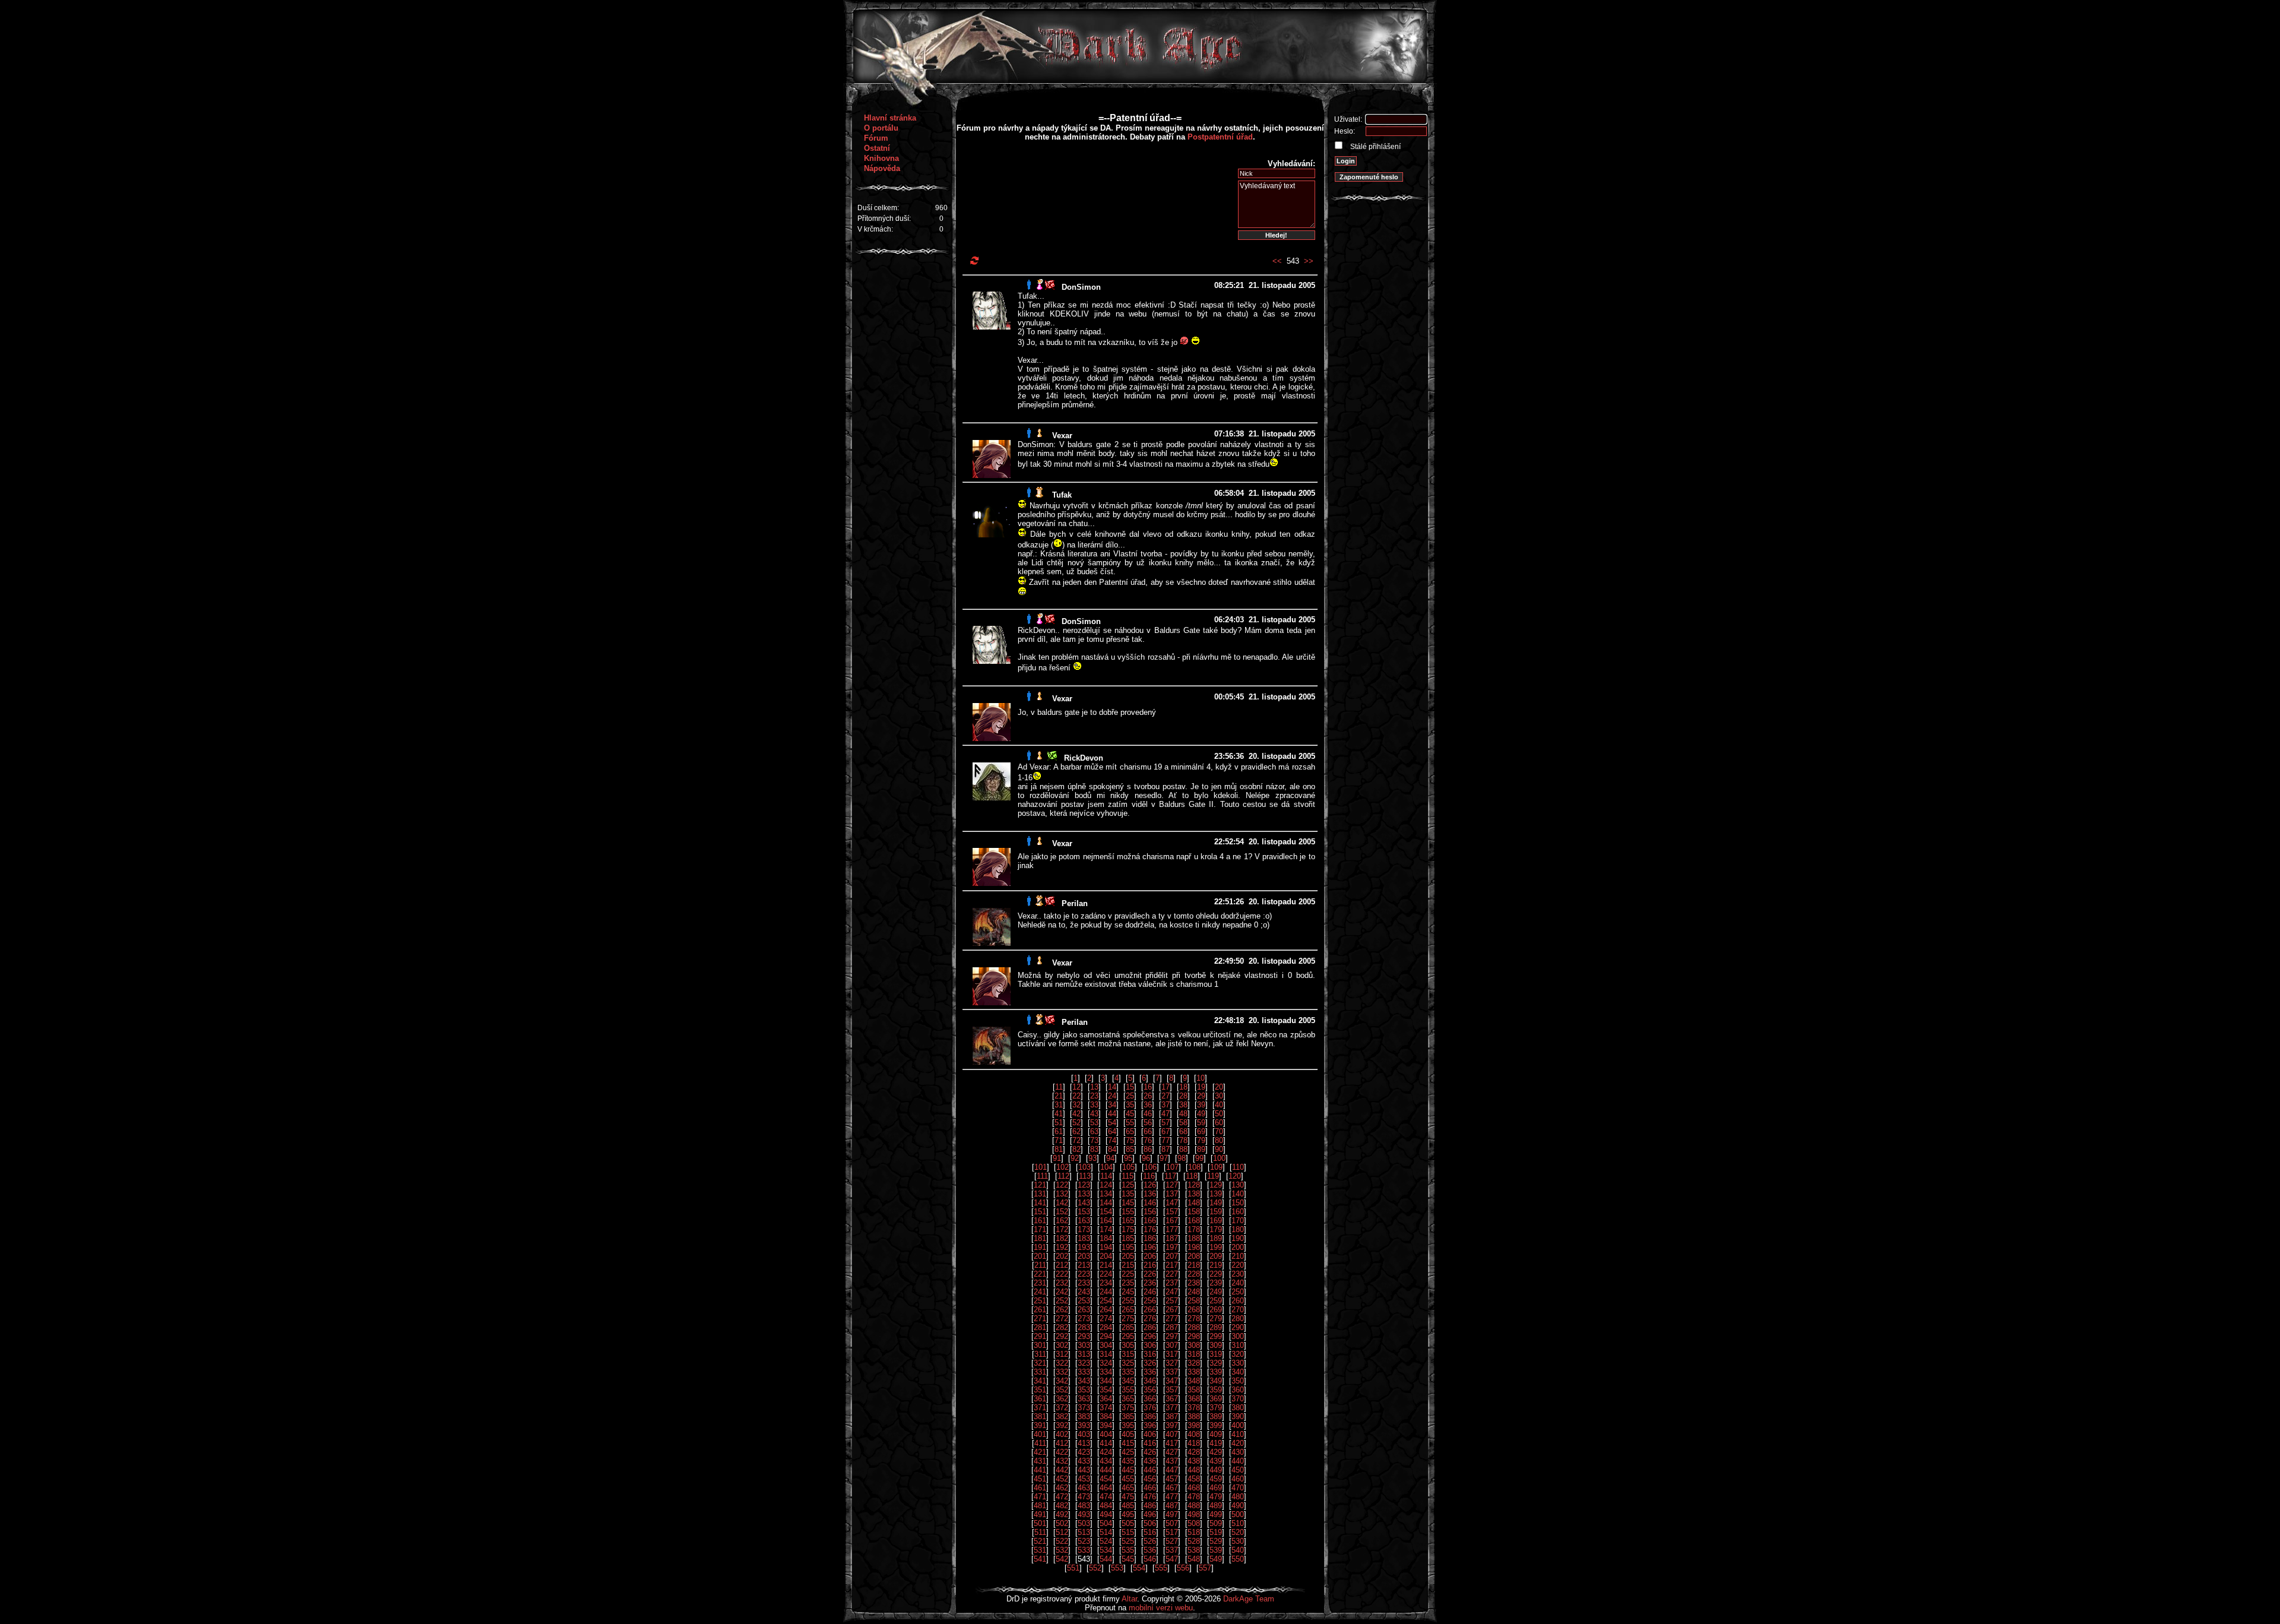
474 (1106, 1497)
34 (1112, 1105)
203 (1084, 1256)
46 (1148, 1114)
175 (1128, 1229)
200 (1238, 1247)
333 (1084, 1372)
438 (1194, 1461)
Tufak (1062, 495)
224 (1106, 1274)
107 (1172, 1167)
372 (1062, 1408)
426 (1150, 1452)
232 (1062, 1283)
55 (1130, 1123)
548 (1194, 1559)
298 (1194, 1336)
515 (1128, 1532)
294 (1106, 1336)
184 (1106, 1238)
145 (1128, 1203)
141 (1040, 1203)
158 (1194, 1212)
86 (1148, 1149)
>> (1309, 261)
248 (1194, 1292)
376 (1150, 1408)
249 (1216, 1292)
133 (1084, 1194)
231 (1040, 1283)
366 (1150, 1399)
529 (1216, 1541)
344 (1106, 1381)
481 (1040, 1506)
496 (1150, 1514)
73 (1094, 1140)
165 (1128, 1221)
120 (1235, 1176)
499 (1216, 1514)
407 (1172, 1434)
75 (1130, 1140)
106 (1150, 1167)
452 (1062, 1479)
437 (1172, 1461)
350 (1238, 1381)
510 (1238, 1523)
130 (1238, 1185)
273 (1084, 1318)
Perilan (1075, 903)
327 (1172, 1363)
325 (1128, 1363)
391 (1040, 1425)
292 (1062, 1336)
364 (1106, 1399)
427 (1172, 1452)
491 (1040, 1514)
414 (1106, 1443)
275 (1128, 1318)
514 (1106, 1532)
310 (1238, 1345)
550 (1238, 1559)
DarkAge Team (1249, 1599)
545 (1128, 1559)
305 (1128, 1345)
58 (1183, 1123)
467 (1172, 1488)
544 (1106, 1559)
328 (1194, 1363)
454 (1106, 1479)
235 (1128, 1283)
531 (1040, 1550)
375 (1128, 1408)
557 (1205, 1568)
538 (1194, 1550)
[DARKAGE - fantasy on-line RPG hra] (1140, 80)
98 (1182, 1158)
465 (1128, 1488)
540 (1238, 1550)
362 (1062, 1399)
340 (1238, 1372)
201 (1040, 1256)
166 (1150, 1221)
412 (1062, 1443)
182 (1062, 1238)
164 (1106, 1221)
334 (1106, 1372)
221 (1040, 1274)
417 (1172, 1443)
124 (1106, 1185)
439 (1216, 1461)
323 (1084, 1363)
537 (1172, 1550)
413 (1084, 1443)
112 (1063, 1176)
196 (1150, 1247)
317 (1172, 1354)
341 (1040, 1381)
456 (1150, 1479)
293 (1084, 1336)
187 (1172, 1238)
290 (1238, 1327)
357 (1172, 1390)
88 (1183, 1149)
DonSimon (1081, 287)
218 (1194, 1265)
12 (1076, 1087)
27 (1166, 1096)
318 (1194, 1354)
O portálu (881, 128)
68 (1183, 1131)
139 (1216, 1194)
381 (1040, 1416)
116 (1149, 1176)
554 (1139, 1568)
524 (1106, 1541)
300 (1238, 1336)
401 (1040, 1434)
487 (1172, 1506)
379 (1216, 1408)
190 (1238, 1238)
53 (1094, 1123)
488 (1194, 1506)
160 (1238, 1212)
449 (1216, 1470)
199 (1216, 1247)
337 (1172, 1372)
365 (1128, 1399)
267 (1172, 1310)
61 (1059, 1131)
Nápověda (882, 168)
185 (1128, 1238)
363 (1084, 1399)
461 (1040, 1488)
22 (1076, 1096)
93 (1092, 1158)
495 (1128, 1514)
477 (1172, 1497)
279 (1216, 1318)
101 (1041, 1167)
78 (1183, 1140)
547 (1172, 1559)
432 (1062, 1461)
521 (1040, 1541)
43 (1094, 1114)
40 (1219, 1105)
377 (1172, 1408)
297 (1172, 1336)
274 (1106, 1318)
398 (1194, 1425)
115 (1128, 1176)
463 (1084, 1488)
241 (1040, 1292)
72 (1076, 1140)
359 (1216, 1390)
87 (1166, 1149)
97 (1164, 1158)
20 (1219, 1087)
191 (1040, 1247)
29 (1201, 1096)
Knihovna (881, 158)
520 (1238, 1532)
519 (1216, 1532)
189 (1216, 1238)
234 (1106, 1283)
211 (1040, 1265)
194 (1106, 1247)
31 (1059, 1105)
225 (1128, 1274)
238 (1194, 1283)
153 (1084, 1212)
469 (1216, 1488)
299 (1216, 1336)
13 (1094, 1087)
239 (1216, 1283)
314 (1106, 1354)
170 (1238, 1221)
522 (1062, 1541)
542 (1062, 1559)
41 (1059, 1114)
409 (1216, 1434)
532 (1062, 1550)
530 (1238, 1541)
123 (1084, 1185)
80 (1219, 1140)
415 (1128, 1443)
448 (1194, 1470)
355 (1128, 1390)
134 (1106, 1194)
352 (1062, 1390)
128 (1194, 1185)
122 (1062, 1185)
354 (1106, 1390)
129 (1216, 1185)
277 (1172, 1318)
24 (1112, 1096)
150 (1238, 1203)
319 (1216, 1354)
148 (1194, 1203)
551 (1073, 1568)
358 (1194, 1390)
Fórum (876, 138)
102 (1063, 1167)
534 (1106, 1550)
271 (1040, 1318)
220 (1238, 1265)
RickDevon (1084, 758)
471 (1040, 1497)
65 (1130, 1131)
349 (1216, 1381)
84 (1112, 1149)
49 (1201, 1114)
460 (1238, 1479)
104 (1106, 1167)
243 (1084, 1292)
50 (1219, 1114)
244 (1106, 1292)
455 (1128, 1479)
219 (1216, 1265)
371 (1040, 1408)
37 (1166, 1105)
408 (1194, 1434)
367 (1172, 1399)
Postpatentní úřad (1220, 137)
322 (1062, 1363)
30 (1219, 1096)
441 (1040, 1470)
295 (1128, 1336)
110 (1238, 1167)
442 (1062, 1470)
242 (1062, 1292)
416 (1150, 1443)
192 (1062, 1247)
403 (1084, 1434)
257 (1172, 1301)
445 (1128, 1470)
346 (1150, 1381)
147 (1172, 1203)
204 (1106, 1256)
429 (1216, 1452)
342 (1062, 1381)
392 (1062, 1425)
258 (1194, 1301)
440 (1238, 1461)
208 (1194, 1256)
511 (1040, 1532)
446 (1150, 1470)
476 (1150, 1497)
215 (1128, 1265)
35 (1130, 1105)
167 (1172, 1221)
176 (1150, 1229)
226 (1150, 1274)
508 (1194, 1523)
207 (1172, 1256)
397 (1172, 1425)
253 (1084, 1301)
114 (1106, 1176)
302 (1062, 1345)
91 (1057, 1158)
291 (1040, 1336)
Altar (1129, 1599)
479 (1216, 1497)
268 (1194, 1310)
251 (1040, 1301)
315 (1128, 1354)
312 (1062, 1354)
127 (1172, 1185)
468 (1194, 1488)
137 (1172, 1194)
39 (1201, 1105)
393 (1084, 1425)
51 (1059, 1123)
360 (1238, 1390)
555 (1161, 1568)
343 (1084, 1381)
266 (1150, 1310)
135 (1128, 1194)
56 (1148, 1123)
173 (1084, 1229)
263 (1084, 1310)
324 (1106, 1363)
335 (1128, 1372)
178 (1194, 1229)
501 (1040, 1523)
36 (1148, 1105)
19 (1201, 1087)
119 (1213, 1176)
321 (1040, 1363)
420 (1238, 1443)
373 (1084, 1408)
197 (1172, 1247)
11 (1059, 1087)
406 (1150, 1434)
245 (1128, 1292)
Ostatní (877, 148)
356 (1150, 1390)
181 (1040, 1238)
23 (1094, 1096)
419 (1216, 1443)
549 (1216, 1559)
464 (1106, 1488)
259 (1216, 1301)
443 (1084, 1470)
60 (1219, 1123)
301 (1040, 1345)
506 (1150, 1523)
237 (1172, 1283)
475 (1128, 1497)
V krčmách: (875, 229)
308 (1194, 1345)
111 (1042, 1176)
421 (1040, 1452)
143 (1084, 1203)
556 (1183, 1568)
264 (1106, 1310)
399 (1216, 1425)
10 (1201, 1078)
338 (1194, 1372)
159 (1216, 1212)
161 (1040, 1221)
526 (1150, 1541)
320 (1238, 1354)
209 (1216, 1256)
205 (1128, 1256)
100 (1219, 1158)
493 (1084, 1514)
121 (1040, 1185)
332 (1062, 1372)
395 (1128, 1425)
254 (1106, 1301)
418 (1194, 1443)
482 (1062, 1506)
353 (1084, 1390)
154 (1106, 1212)
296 (1150, 1336)
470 (1238, 1488)
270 (1238, 1310)
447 (1172, 1470)
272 (1062, 1318)
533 (1084, 1550)
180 (1238, 1229)
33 (1094, 1105)
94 (1110, 1158)
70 (1219, 1131)
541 (1040, 1559)
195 (1128, 1247)
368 (1194, 1399)
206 (1150, 1256)
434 (1106, 1461)
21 (1059, 1096)
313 (1084, 1354)
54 (1112, 1123)
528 (1194, 1541)
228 (1194, 1274)
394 (1106, 1425)
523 (1084, 1541)
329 (1216, 1363)
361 (1040, 1399)
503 (1084, 1523)
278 (1194, 1318)
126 (1150, 1185)
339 (1216, 1372)
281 (1040, 1327)
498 (1194, 1514)
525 (1128, 1541)
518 (1194, 1532)
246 (1150, 1292)
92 (1075, 1158)
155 (1128, 1212)
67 (1166, 1131)
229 (1216, 1274)
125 (1128, 1185)
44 (1112, 1114)
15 (1130, 1087)
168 (1194, 1221)
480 (1238, 1497)
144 (1106, 1203)
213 (1084, 1265)
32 (1076, 1105)
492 (1062, 1514)
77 (1166, 1140)
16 (1148, 1087)
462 (1062, 1488)
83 (1094, 1149)
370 (1238, 1399)
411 (1040, 1443)
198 (1194, 1247)
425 (1128, 1452)
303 (1084, 1345)
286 (1150, 1327)
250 (1238, 1292)
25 (1130, 1096)
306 (1150, 1345)
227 (1172, 1274)
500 (1238, 1514)
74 (1112, 1140)
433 (1084, 1461)
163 (1084, 1221)
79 (1201, 1140)
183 (1084, 1238)
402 (1062, 1434)
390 (1238, 1416)
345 (1128, 1381)
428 (1194, 1452)
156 (1150, 1212)
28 (1183, 1096)
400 (1238, 1425)
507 (1172, 1523)
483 (1084, 1506)
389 (1216, 1416)
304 (1106, 1345)
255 (1128, 1301)
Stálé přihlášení (1375, 147)
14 (1112, 1087)
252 (1062, 1301)
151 (1040, 1212)
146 (1150, 1203)
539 (1216, 1550)
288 (1194, 1327)
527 (1172, 1541)
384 (1106, 1416)
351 (1040, 1390)
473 (1084, 1497)
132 (1062, 1194)
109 (1216, 1167)
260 (1238, 1301)
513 (1084, 1532)
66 (1148, 1131)
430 (1238, 1452)
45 (1130, 1114)
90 (1219, 1149)
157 (1172, 1212)
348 (1194, 1381)
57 (1166, 1123)
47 (1166, 1114)
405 (1128, 1434)
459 (1216, 1479)
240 (1238, 1283)
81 (1059, 1149)
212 (1062, 1265)
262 (1062, 1310)
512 (1062, 1532)
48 (1183, 1114)
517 (1172, 1532)
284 (1106, 1327)
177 (1172, 1229)
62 (1076, 1131)
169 (1216, 1221)
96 (1146, 1158)
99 (1199, 1158)
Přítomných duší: (884, 219)
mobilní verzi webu (1161, 1608)
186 (1150, 1238)
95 (1128, 1158)
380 (1238, 1408)
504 (1106, 1523)
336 (1150, 1372)
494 (1106, 1514)
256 (1150, 1301)
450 (1238, 1470)
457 (1172, 1479)
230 (1238, 1274)
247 (1172, 1292)
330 (1238, 1363)
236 (1150, 1283)
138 (1194, 1194)
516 (1150, 1532)
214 (1106, 1265)
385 (1128, 1416)
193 (1084, 1247)
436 (1150, 1461)
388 (1194, 1416)
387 (1172, 1416)
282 (1062, 1327)
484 (1106, 1506)
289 (1216, 1327)
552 (1095, 1568)
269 (1216, 1310)
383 (1084, 1416)
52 (1076, 1123)
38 (1183, 1105)
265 (1128, 1310)
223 (1084, 1274)
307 (1172, 1345)
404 (1106, 1434)
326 (1150, 1363)
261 (1040, 1310)
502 (1062, 1523)
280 (1238, 1318)
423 (1084, 1452)
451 (1040, 1479)
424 (1106, 1452)
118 (1192, 1176)
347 (1172, 1381)
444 (1106, 1470)
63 (1094, 1131)
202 (1062, 1256)
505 (1128, 1523)
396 (1150, 1425)
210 (1238, 1256)
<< (1277, 261)
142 (1062, 1203)
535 (1128, 1550)
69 (1201, 1131)
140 (1238, 1194)
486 (1150, 1506)
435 (1128, 1461)
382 (1062, 1416)
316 (1150, 1354)
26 (1148, 1096)
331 (1040, 1372)
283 (1084, 1327)
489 (1216, 1506)
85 (1130, 1149)
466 (1150, 1488)
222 (1062, 1274)
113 (1085, 1176)
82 (1076, 1149)
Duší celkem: (878, 208)
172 (1062, 1229)
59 (1201, 1123)
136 (1150, 1194)
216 (1150, 1265)
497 (1172, 1514)
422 (1062, 1452)
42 (1076, 1114)
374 (1106, 1408)
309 (1216, 1345)
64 (1112, 1131)
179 (1216, 1229)
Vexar (1062, 436)
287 (1172, 1327)
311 (1040, 1354)
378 (1194, 1408)
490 (1238, 1506)
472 (1062, 1497)
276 (1150, 1318)
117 (1170, 1176)
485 (1128, 1506)
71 (1059, 1140)
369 (1216, 1399)
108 (1194, 1167)
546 (1150, 1559)
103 (1084, 1167)
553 (1117, 1568)
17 (1166, 1087)
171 (1040, 1229)
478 (1194, 1497)
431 (1040, 1461)
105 (1128, 1167)
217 (1172, 1265)
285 (1128, 1327)
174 (1106, 1229)
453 (1084, 1479)
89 (1201, 1149)
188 (1194, 1238)
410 (1238, 1434)
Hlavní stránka (890, 118)
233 (1084, 1283)
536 (1150, 1550)
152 (1062, 1212)
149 (1216, 1203)
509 (1216, 1523)
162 (1062, 1221)
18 (1183, 1087)
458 (1194, 1479)
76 (1148, 1140)
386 (1150, 1416)
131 (1040, 1194)
